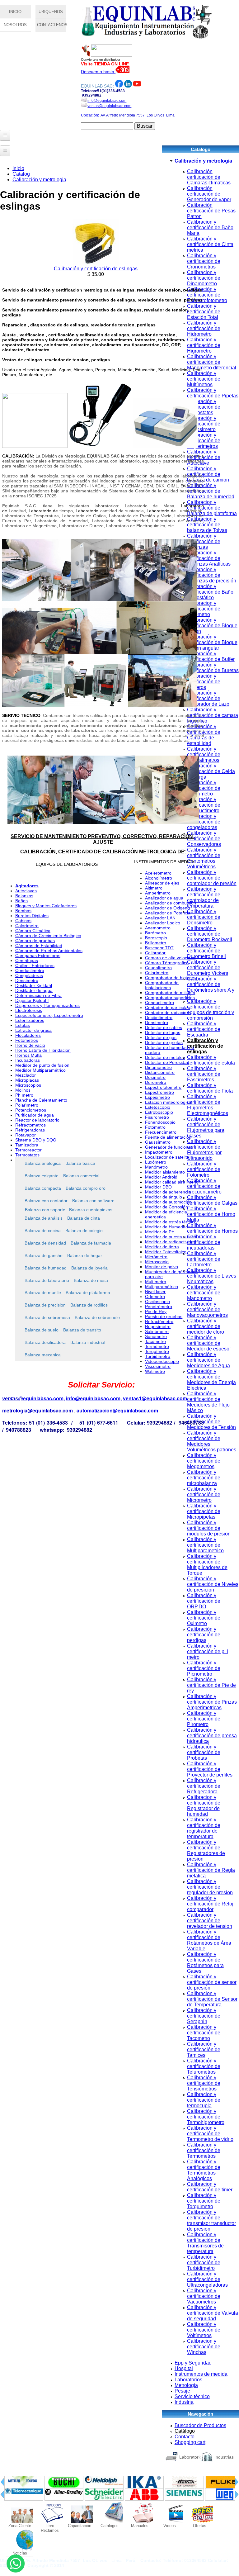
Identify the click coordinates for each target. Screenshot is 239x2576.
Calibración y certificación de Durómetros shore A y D (211, 987)
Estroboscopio (159, 1112)
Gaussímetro (158, 1142)
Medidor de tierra (162, 1247)
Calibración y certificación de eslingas (205, 1046)
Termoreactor (28, 1150)
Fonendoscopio (160, 1122)
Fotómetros (27, 1040)
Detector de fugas (163, 1032)
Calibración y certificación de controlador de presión (212, 878)
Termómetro (157, 1346)
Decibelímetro (159, 1018)
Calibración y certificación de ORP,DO (204, 1601)
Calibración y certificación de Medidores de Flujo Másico (208, 1402)
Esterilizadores (30, 1020)
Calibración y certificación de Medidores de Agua (209, 1360)
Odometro (155, 1297)
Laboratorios (188, 2380)
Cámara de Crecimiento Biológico (48, 936)
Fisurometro (157, 1117)
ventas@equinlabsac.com (109, 106)
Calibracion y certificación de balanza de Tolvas (207, 525)
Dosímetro (155, 1077)
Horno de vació (30, 1045)
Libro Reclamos (50, 2526)
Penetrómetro (159, 1307)
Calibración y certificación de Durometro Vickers (208, 968)
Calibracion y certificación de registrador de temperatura (204, 1828)
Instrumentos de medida (201, 2374)
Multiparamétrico (162, 1287)
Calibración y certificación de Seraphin (204, 2016)
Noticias (20, 2553)
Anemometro (158, 928)
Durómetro (156, 1082)
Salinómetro (157, 1331)
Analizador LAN (160, 918)
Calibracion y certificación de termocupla (204, 2100)
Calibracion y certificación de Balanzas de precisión (212, 575)
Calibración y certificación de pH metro (208, 1651)
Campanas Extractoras (38, 956)
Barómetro (155, 933)
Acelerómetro (158, 873)
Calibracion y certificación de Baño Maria (210, 228)
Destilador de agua (34, 990)
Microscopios (28, 1085)
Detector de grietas (164, 1042)
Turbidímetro (158, 1356)
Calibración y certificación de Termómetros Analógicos (204, 2170)
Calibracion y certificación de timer (210, 2187)
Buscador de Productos (200, 2425)
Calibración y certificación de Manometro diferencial (212, 362)
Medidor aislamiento (165, 1172)
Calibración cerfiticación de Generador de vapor (209, 194)
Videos (170, 2526)
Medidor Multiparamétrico (40, 1070)
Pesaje (182, 2391)
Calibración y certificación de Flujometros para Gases (206, 1127)
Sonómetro (156, 1336)
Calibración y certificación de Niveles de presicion (213, 1584)
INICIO (15, 12)
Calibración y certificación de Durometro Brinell (206, 951)
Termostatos (27, 1155)
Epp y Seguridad (193, 2363)
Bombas (23, 911)
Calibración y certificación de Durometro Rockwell (210, 934)
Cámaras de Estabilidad (39, 946)
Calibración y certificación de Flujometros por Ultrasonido (204, 1150)
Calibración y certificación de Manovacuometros (207, 1309)
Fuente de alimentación (168, 1137)
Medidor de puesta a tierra (171, 1237)
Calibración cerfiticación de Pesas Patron (211, 211)
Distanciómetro (160, 1072)
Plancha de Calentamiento (41, 1100)
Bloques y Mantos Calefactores (46, 906)
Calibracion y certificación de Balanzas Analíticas (209, 558)
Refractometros (30, 1125)
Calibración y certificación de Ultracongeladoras (207, 2279)
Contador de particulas (167, 1008)
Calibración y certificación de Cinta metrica (210, 244)
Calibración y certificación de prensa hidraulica (212, 1736)
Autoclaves (26, 891)
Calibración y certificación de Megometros (204, 1461)
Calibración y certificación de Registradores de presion (206, 1850)
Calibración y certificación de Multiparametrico (205, 1545)
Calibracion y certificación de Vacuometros (204, 2296)
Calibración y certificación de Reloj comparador (210, 1904)
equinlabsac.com (43, 1398)
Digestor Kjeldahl (32, 1000)
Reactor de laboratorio (37, 1120)
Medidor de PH (160, 1232)
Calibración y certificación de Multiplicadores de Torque (207, 1565)
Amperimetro (158, 893)
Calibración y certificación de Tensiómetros (204, 2083)
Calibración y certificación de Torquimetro (204, 2201)
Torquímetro (157, 1351)
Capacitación (80, 2526)
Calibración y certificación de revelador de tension (210, 1921)
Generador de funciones (169, 1147)
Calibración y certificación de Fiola (210, 1088)
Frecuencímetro (161, 1132)
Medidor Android (161, 1177)
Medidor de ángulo (164, 1197)
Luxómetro (156, 1162)
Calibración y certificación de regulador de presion (210, 1887)
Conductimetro (30, 970)
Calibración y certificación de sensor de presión (212, 1982)
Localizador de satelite (167, 1157)
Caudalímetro (158, 968)
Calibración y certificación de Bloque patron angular (212, 642)
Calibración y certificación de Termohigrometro (206, 2117)
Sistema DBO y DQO (36, 1140)
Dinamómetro (158, 1067)
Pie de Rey (156, 1312)
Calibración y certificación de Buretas (213, 668)
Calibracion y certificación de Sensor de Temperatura (212, 1999)
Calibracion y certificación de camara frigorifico (213, 715)
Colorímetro (157, 973)
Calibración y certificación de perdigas (204, 1635)
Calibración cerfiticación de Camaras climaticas (209, 177)
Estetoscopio (158, 1107)
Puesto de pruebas (164, 1316)
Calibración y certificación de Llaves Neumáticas (212, 1276)
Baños (21, 901)
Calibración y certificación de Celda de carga (211, 771)
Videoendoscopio (162, 1361)
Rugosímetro (158, 1326)
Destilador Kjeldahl (34, 985)
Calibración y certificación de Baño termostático (210, 592)
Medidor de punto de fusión (42, 1065)
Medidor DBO (158, 1187)
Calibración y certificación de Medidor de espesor (209, 1343)
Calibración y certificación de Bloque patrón (212, 626)
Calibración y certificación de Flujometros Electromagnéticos (208, 1105)
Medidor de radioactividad (171, 1242)
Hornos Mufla (28, 1055)
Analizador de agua (164, 898)
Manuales (140, 2526)
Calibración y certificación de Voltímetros (204, 2330)
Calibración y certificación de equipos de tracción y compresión (211, 1010)
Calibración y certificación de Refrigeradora (204, 1786)
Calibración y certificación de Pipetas (213, 393)
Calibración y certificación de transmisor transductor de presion (211, 2220)
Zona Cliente (20, 2526)
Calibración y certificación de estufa (211, 1060)
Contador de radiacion (167, 1013)
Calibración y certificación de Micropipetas (204, 1511)
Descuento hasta (98, 72)
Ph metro (24, 1095)
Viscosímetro (158, 1366)
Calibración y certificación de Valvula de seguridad (213, 2313)
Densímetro (27, 980)
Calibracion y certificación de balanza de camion (208, 474)
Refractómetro (159, 1321)
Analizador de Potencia (168, 913)
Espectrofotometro (163, 1087)
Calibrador (155, 953)
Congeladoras (29, 975)
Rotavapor (26, 1135)
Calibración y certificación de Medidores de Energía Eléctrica (211, 1380)
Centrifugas (27, 961)
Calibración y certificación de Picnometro (204, 1668)
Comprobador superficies (170, 998)
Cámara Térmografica (167, 963)
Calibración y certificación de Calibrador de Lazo (208, 698)
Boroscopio (156, 938)
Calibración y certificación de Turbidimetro (204, 2263)
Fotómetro (155, 1127)
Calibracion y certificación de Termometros (204, 2150)
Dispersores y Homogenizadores (47, 1005)
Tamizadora (27, 1145)
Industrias (224, 2457)
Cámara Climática (33, 931)
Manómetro (156, 1167)
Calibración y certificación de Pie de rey (211, 1685)
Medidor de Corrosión (166, 1207)
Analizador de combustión (171, 903)
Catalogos (110, 2526)
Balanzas (24, 896)
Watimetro (155, 1371)
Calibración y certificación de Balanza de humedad (211, 491)
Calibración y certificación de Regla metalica (211, 1870)
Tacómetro (155, 1341)
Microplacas (27, 1080)
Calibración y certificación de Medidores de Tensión (211, 1422)
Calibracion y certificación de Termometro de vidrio (210, 2134)
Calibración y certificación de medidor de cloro (206, 1326)
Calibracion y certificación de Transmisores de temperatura (205, 2243)
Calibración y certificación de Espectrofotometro (207, 295)
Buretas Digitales (32, 916)
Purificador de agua (35, 1115)
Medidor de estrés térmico (171, 1222)
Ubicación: (90, 115)
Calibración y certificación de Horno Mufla (211, 1214)
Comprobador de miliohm (170, 993)
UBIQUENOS (51, 12)
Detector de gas (161, 1037)
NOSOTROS (15, 25)
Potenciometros (31, 1110)
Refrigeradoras (30, 1130)
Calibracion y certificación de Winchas (204, 2347)
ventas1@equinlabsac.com (155, 1398)
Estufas (23, 1025)
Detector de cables (164, 1027)
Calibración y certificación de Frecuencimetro (204, 1186)
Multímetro (156, 1282)
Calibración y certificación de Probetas (204, 1752)
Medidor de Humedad (166, 1227)
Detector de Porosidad (167, 1062)
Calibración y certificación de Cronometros (204, 261)
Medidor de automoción (168, 1202)
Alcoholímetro (159, 878)
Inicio (18, 168)
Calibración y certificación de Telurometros (204, 2066)
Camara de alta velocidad (170, 958)
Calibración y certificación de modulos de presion (209, 1528)
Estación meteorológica (168, 1102)
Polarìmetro (27, 1105)
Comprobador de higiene (170, 978)
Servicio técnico (192, 2396)
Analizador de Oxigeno (167, 908)
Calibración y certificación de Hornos (212, 1228)
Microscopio (157, 1262)
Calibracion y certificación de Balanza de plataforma (212, 508)
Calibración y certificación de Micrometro (204, 1494)
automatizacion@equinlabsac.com (117, 1410)
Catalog (21, 174)
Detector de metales (165, 1057)
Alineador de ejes (162, 883)
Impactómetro (159, 1152)
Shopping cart (190, 2442)
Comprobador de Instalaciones (162, 985)
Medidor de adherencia (168, 1192)
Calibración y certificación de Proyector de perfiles (210, 1769)
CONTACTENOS (52, 25)
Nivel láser (155, 1292)
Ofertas (200, 2526)
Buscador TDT (159, 948)
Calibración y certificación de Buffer (211, 656)
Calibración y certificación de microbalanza (204, 1478)
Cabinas (23, 921)
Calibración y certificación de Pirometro (204, 1719)
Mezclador (26, 1075)
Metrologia (186, 2385)
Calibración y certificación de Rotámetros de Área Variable (209, 1940)
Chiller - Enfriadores (35, 965)
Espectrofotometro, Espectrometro (49, 1015)
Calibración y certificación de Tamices (204, 2049)
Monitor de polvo (162, 1267)
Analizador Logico (163, 923)
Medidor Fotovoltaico (166, 1252)
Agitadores (27, 886)
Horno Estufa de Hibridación (43, 1050)
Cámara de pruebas (35, 941)
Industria (184, 2402)
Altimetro (154, 888)
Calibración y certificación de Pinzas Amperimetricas (212, 1702)
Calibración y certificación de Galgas (212, 1200)
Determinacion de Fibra (38, 995)
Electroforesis (29, 1010)
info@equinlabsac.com (107, 101)
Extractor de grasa (33, 1030)
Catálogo (185, 2431)
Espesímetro (157, 1097)
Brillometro (156, 943)
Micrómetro (156, 1257)
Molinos (23, 1090)
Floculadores (28, 1035)
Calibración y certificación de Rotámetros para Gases (205, 1963)
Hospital (184, 2368)
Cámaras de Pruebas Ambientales (49, 951)
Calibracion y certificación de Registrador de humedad (204, 1806)
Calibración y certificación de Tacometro (204, 2033)
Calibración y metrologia (203, 161)
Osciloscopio (157, 1302)
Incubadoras (28, 1060)
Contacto (185, 2437)
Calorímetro (27, 926)
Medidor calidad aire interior (173, 1182)
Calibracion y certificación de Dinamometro (204, 278)
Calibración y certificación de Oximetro (204, 1618)
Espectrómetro (159, 1092)
